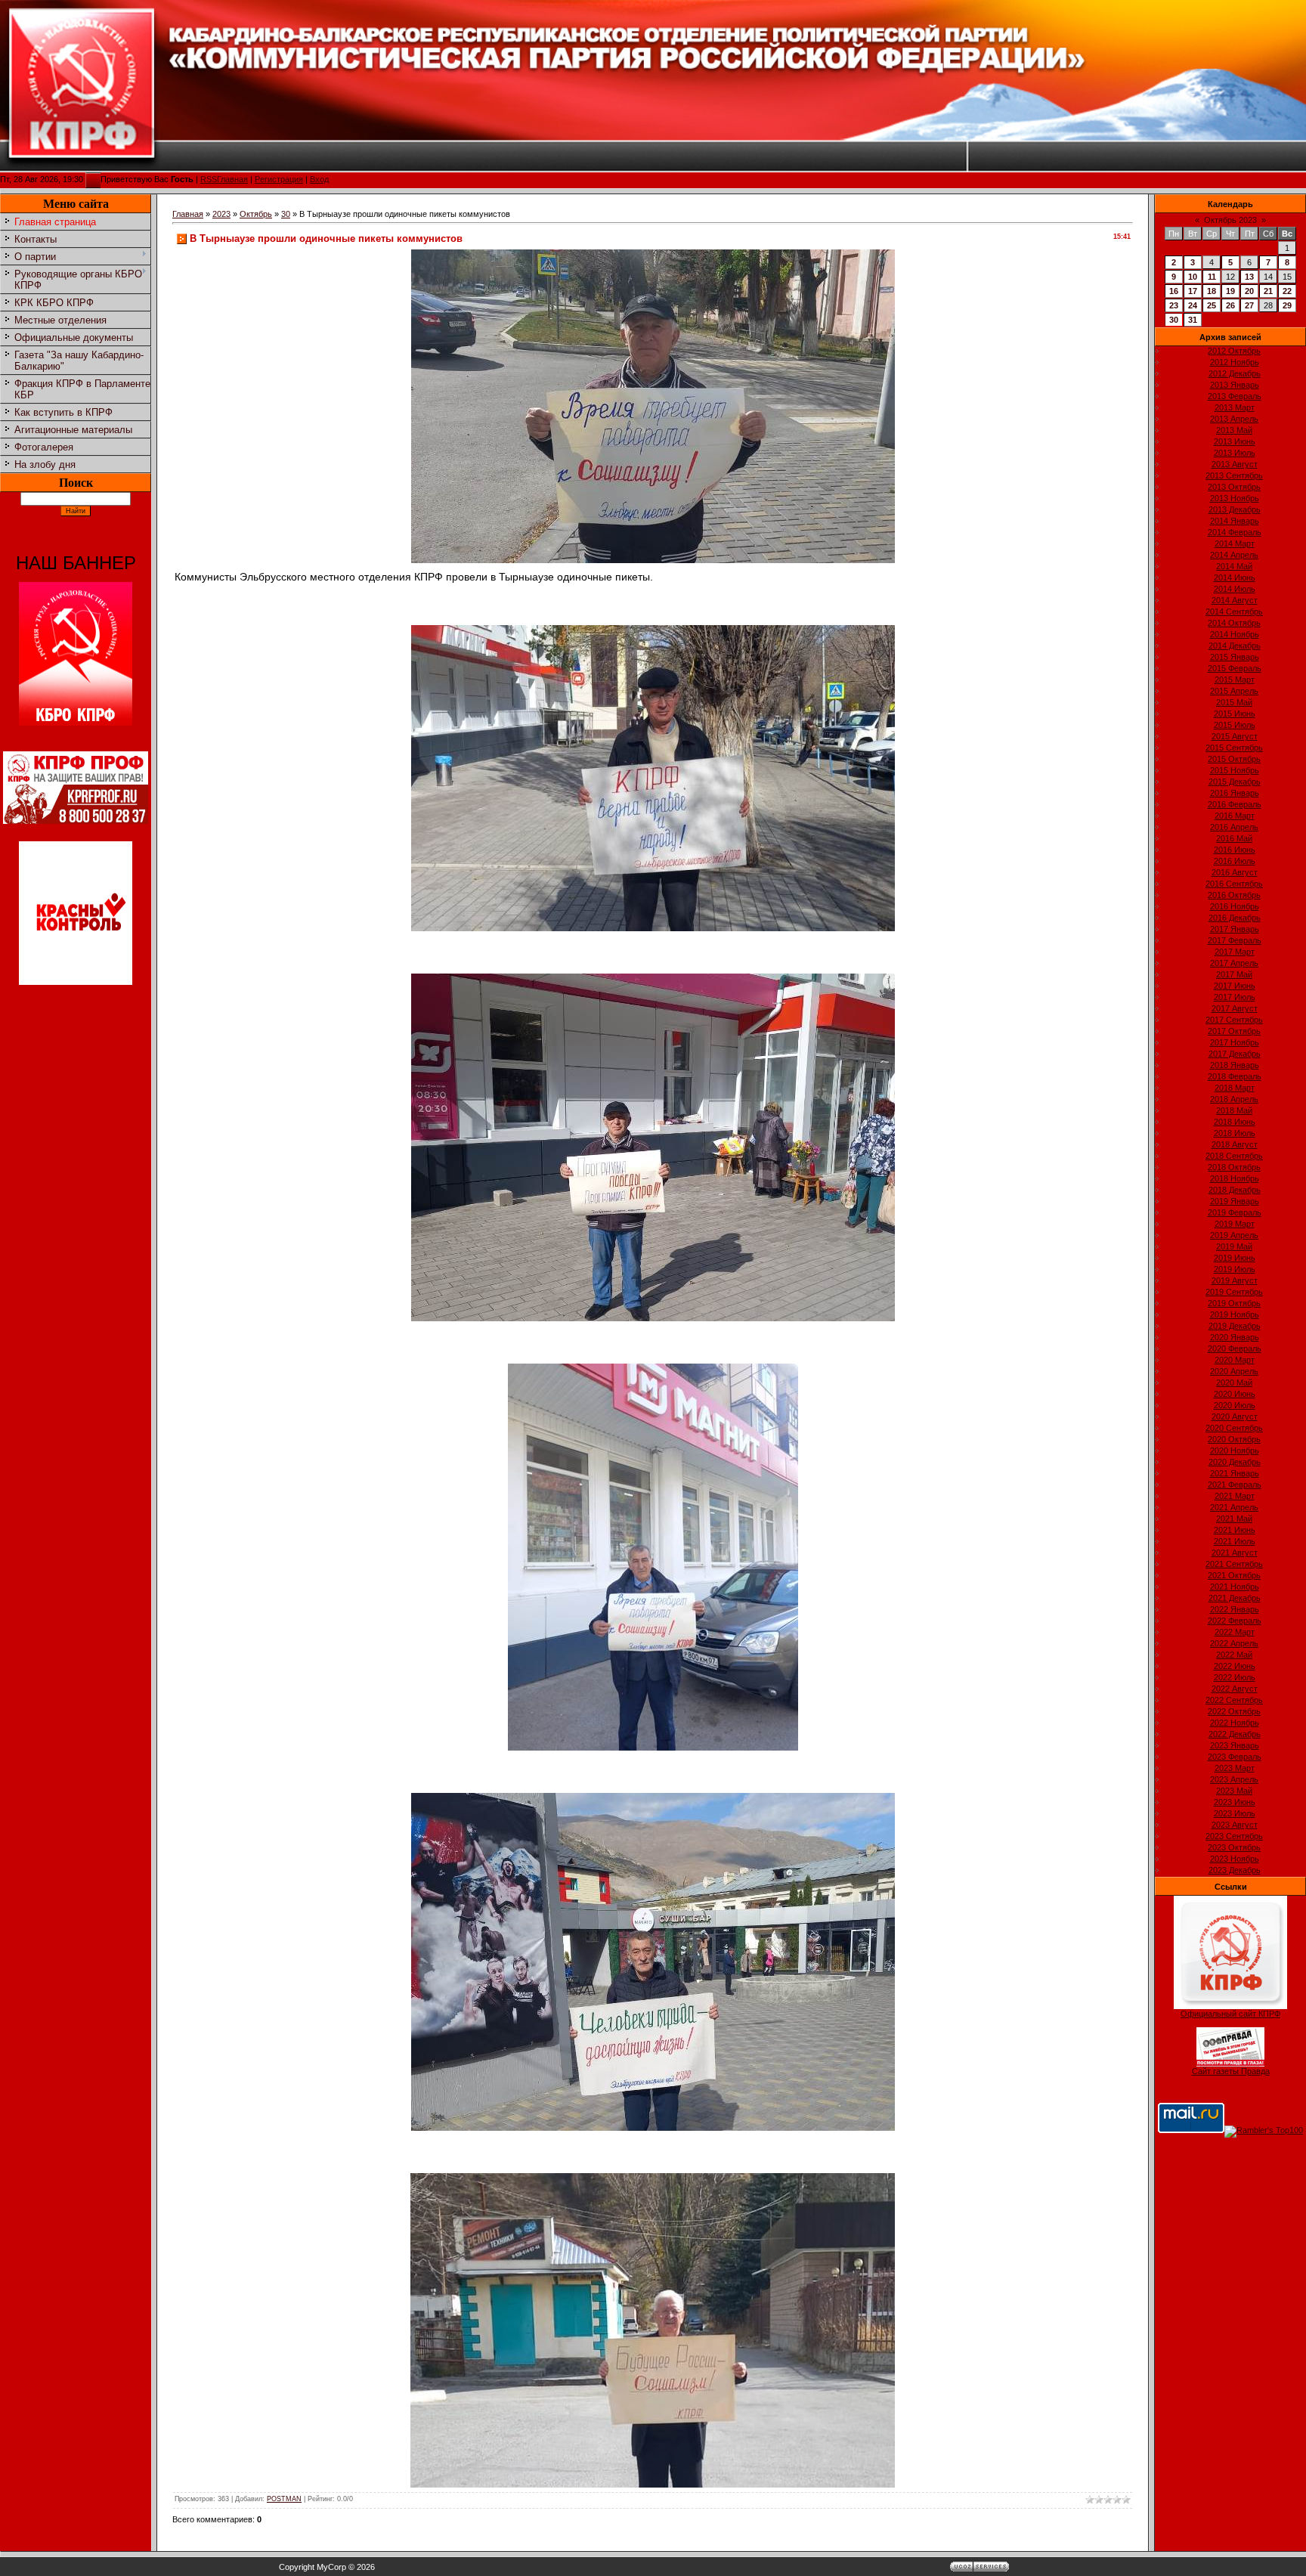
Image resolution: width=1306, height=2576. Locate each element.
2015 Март (1235, 680)
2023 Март (1235, 1768)
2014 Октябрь (1234, 623)
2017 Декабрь (1235, 1054)
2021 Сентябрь (1234, 1564)
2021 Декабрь (1235, 1598)
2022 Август (1235, 1689)
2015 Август (1235, 736)
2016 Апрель (1234, 827)
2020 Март (1235, 1360)
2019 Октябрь (1234, 1303)
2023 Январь (1235, 1745)
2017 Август (1235, 1008)
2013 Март (1235, 407)
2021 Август (1235, 1553)
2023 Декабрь (1235, 1870)
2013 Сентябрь (1234, 475)
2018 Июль (1235, 1133)
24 (1193, 305)
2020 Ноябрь (1235, 1451)
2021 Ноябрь (1235, 1587)
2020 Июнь (1235, 1394)
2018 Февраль (1235, 1076)
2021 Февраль (1235, 1485)
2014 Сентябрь (1234, 611)
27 (1249, 305)
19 (1230, 291)
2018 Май (1234, 1110)
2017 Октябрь (1234, 1031)
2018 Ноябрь (1235, 1178)
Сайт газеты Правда (1231, 2071)
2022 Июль (1235, 1677)
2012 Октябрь (1234, 351)
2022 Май (1234, 1655)
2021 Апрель (1234, 1507)
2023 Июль (1235, 1813)
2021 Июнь (1235, 1530)
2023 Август (1235, 1825)
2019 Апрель (1234, 1235)
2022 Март (1235, 1632)
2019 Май (1234, 1246)
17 (1193, 291)
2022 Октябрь (1234, 1711)
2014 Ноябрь (1235, 634)
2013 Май (1234, 430)
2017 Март (1235, 952)
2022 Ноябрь (1235, 1723)
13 (1249, 277)
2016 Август (1235, 872)
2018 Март (1235, 1088)
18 (1212, 291)
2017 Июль (1235, 997)
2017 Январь (1235, 929)
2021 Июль (1235, 1541)
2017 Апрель (1234, 963)
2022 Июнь (1235, 1666)
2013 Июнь (1235, 441)
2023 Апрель (1234, 1779)
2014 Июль (1235, 589)
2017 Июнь (1235, 986)
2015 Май (1234, 702)
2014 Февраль (1235, 532)
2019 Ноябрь (1235, 1314)
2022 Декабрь (1235, 1734)
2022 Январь (1235, 1609)
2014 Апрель (1234, 555)
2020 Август (1235, 1416)
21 (1268, 291)
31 (1193, 320)
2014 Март (1235, 543)
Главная (232, 179)
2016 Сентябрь (1234, 884)
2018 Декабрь (1235, 1190)
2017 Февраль (1235, 940)
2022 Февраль (1235, 1621)
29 (1287, 305)
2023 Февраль (1235, 1757)
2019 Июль (1235, 1269)
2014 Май (1234, 566)
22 (1287, 291)
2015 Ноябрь (1235, 770)
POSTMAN (284, 2499)
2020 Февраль (1235, 1348)
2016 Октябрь (1234, 895)
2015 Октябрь (1234, 759)
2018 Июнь (1235, 1122)
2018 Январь (1235, 1065)
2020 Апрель (1234, 1371)
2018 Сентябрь (1234, 1156)
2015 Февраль (1235, 668)
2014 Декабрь (1235, 646)
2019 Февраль (1235, 1212)
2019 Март (1235, 1224)
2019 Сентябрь (1234, 1292)
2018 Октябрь (1234, 1167)
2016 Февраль (1235, 804)
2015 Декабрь (1235, 782)
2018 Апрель (1234, 1099)
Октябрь (256, 214)
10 (1193, 277)
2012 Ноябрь (1235, 362)
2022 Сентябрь (1234, 1700)
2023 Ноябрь (1235, 1859)
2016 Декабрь (1235, 918)
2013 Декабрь (1235, 509)
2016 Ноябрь (1235, 906)
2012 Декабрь (1235, 373)
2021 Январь (1235, 1473)
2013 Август (1235, 464)
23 (1174, 305)
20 (1249, 291)
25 (1212, 305)
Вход (319, 179)
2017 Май (1234, 974)
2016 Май (1234, 838)
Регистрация (279, 179)
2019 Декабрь (1235, 1326)
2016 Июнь (1235, 850)
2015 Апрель (1234, 691)
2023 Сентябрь (1234, 1836)
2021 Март (1235, 1496)
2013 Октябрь (1234, 487)
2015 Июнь (1235, 714)
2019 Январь (1235, 1201)
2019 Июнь (1235, 1258)
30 (286, 214)
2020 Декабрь (1235, 1462)
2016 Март (1235, 816)
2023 (221, 214)
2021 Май (1234, 1519)
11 (1212, 277)
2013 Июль (1235, 453)
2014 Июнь (1235, 577)
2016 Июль (1235, 861)
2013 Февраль (1235, 396)
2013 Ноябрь (1235, 498)
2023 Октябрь (1234, 1847)
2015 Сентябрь (1234, 748)
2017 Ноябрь (1235, 1042)
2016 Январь (1235, 793)
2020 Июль (1235, 1405)
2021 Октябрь (1234, 1575)
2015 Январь (1235, 657)
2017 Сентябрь (1234, 1020)
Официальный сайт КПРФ (1230, 2014)
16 (1174, 291)
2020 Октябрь (1234, 1439)
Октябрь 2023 (1230, 220)
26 (1230, 305)
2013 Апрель (1234, 419)
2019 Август (1235, 1280)
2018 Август (1235, 1144)
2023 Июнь (1235, 1802)
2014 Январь (1235, 521)
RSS (209, 179)
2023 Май (1234, 1791)
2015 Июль (1235, 725)
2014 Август (1235, 600)
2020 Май (1234, 1382)
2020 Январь (1235, 1337)
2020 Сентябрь (1234, 1428)
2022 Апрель (1234, 1643)
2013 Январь (1235, 385)
